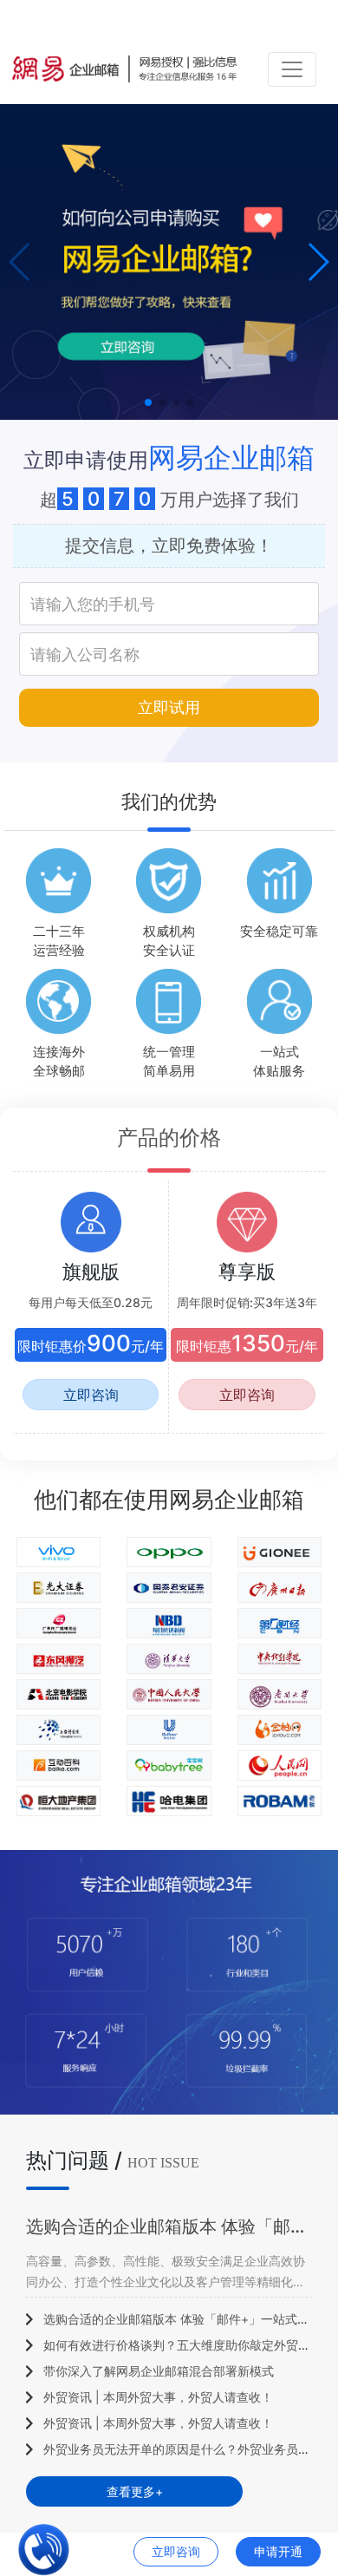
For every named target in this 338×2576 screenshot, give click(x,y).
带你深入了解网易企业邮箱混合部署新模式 (159, 2371)
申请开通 (278, 2551)
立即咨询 (91, 1395)
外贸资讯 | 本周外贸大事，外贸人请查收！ (158, 2397)
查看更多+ (135, 2491)
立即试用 (169, 707)
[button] (148, 402)
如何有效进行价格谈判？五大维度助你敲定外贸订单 (183, 2345)
